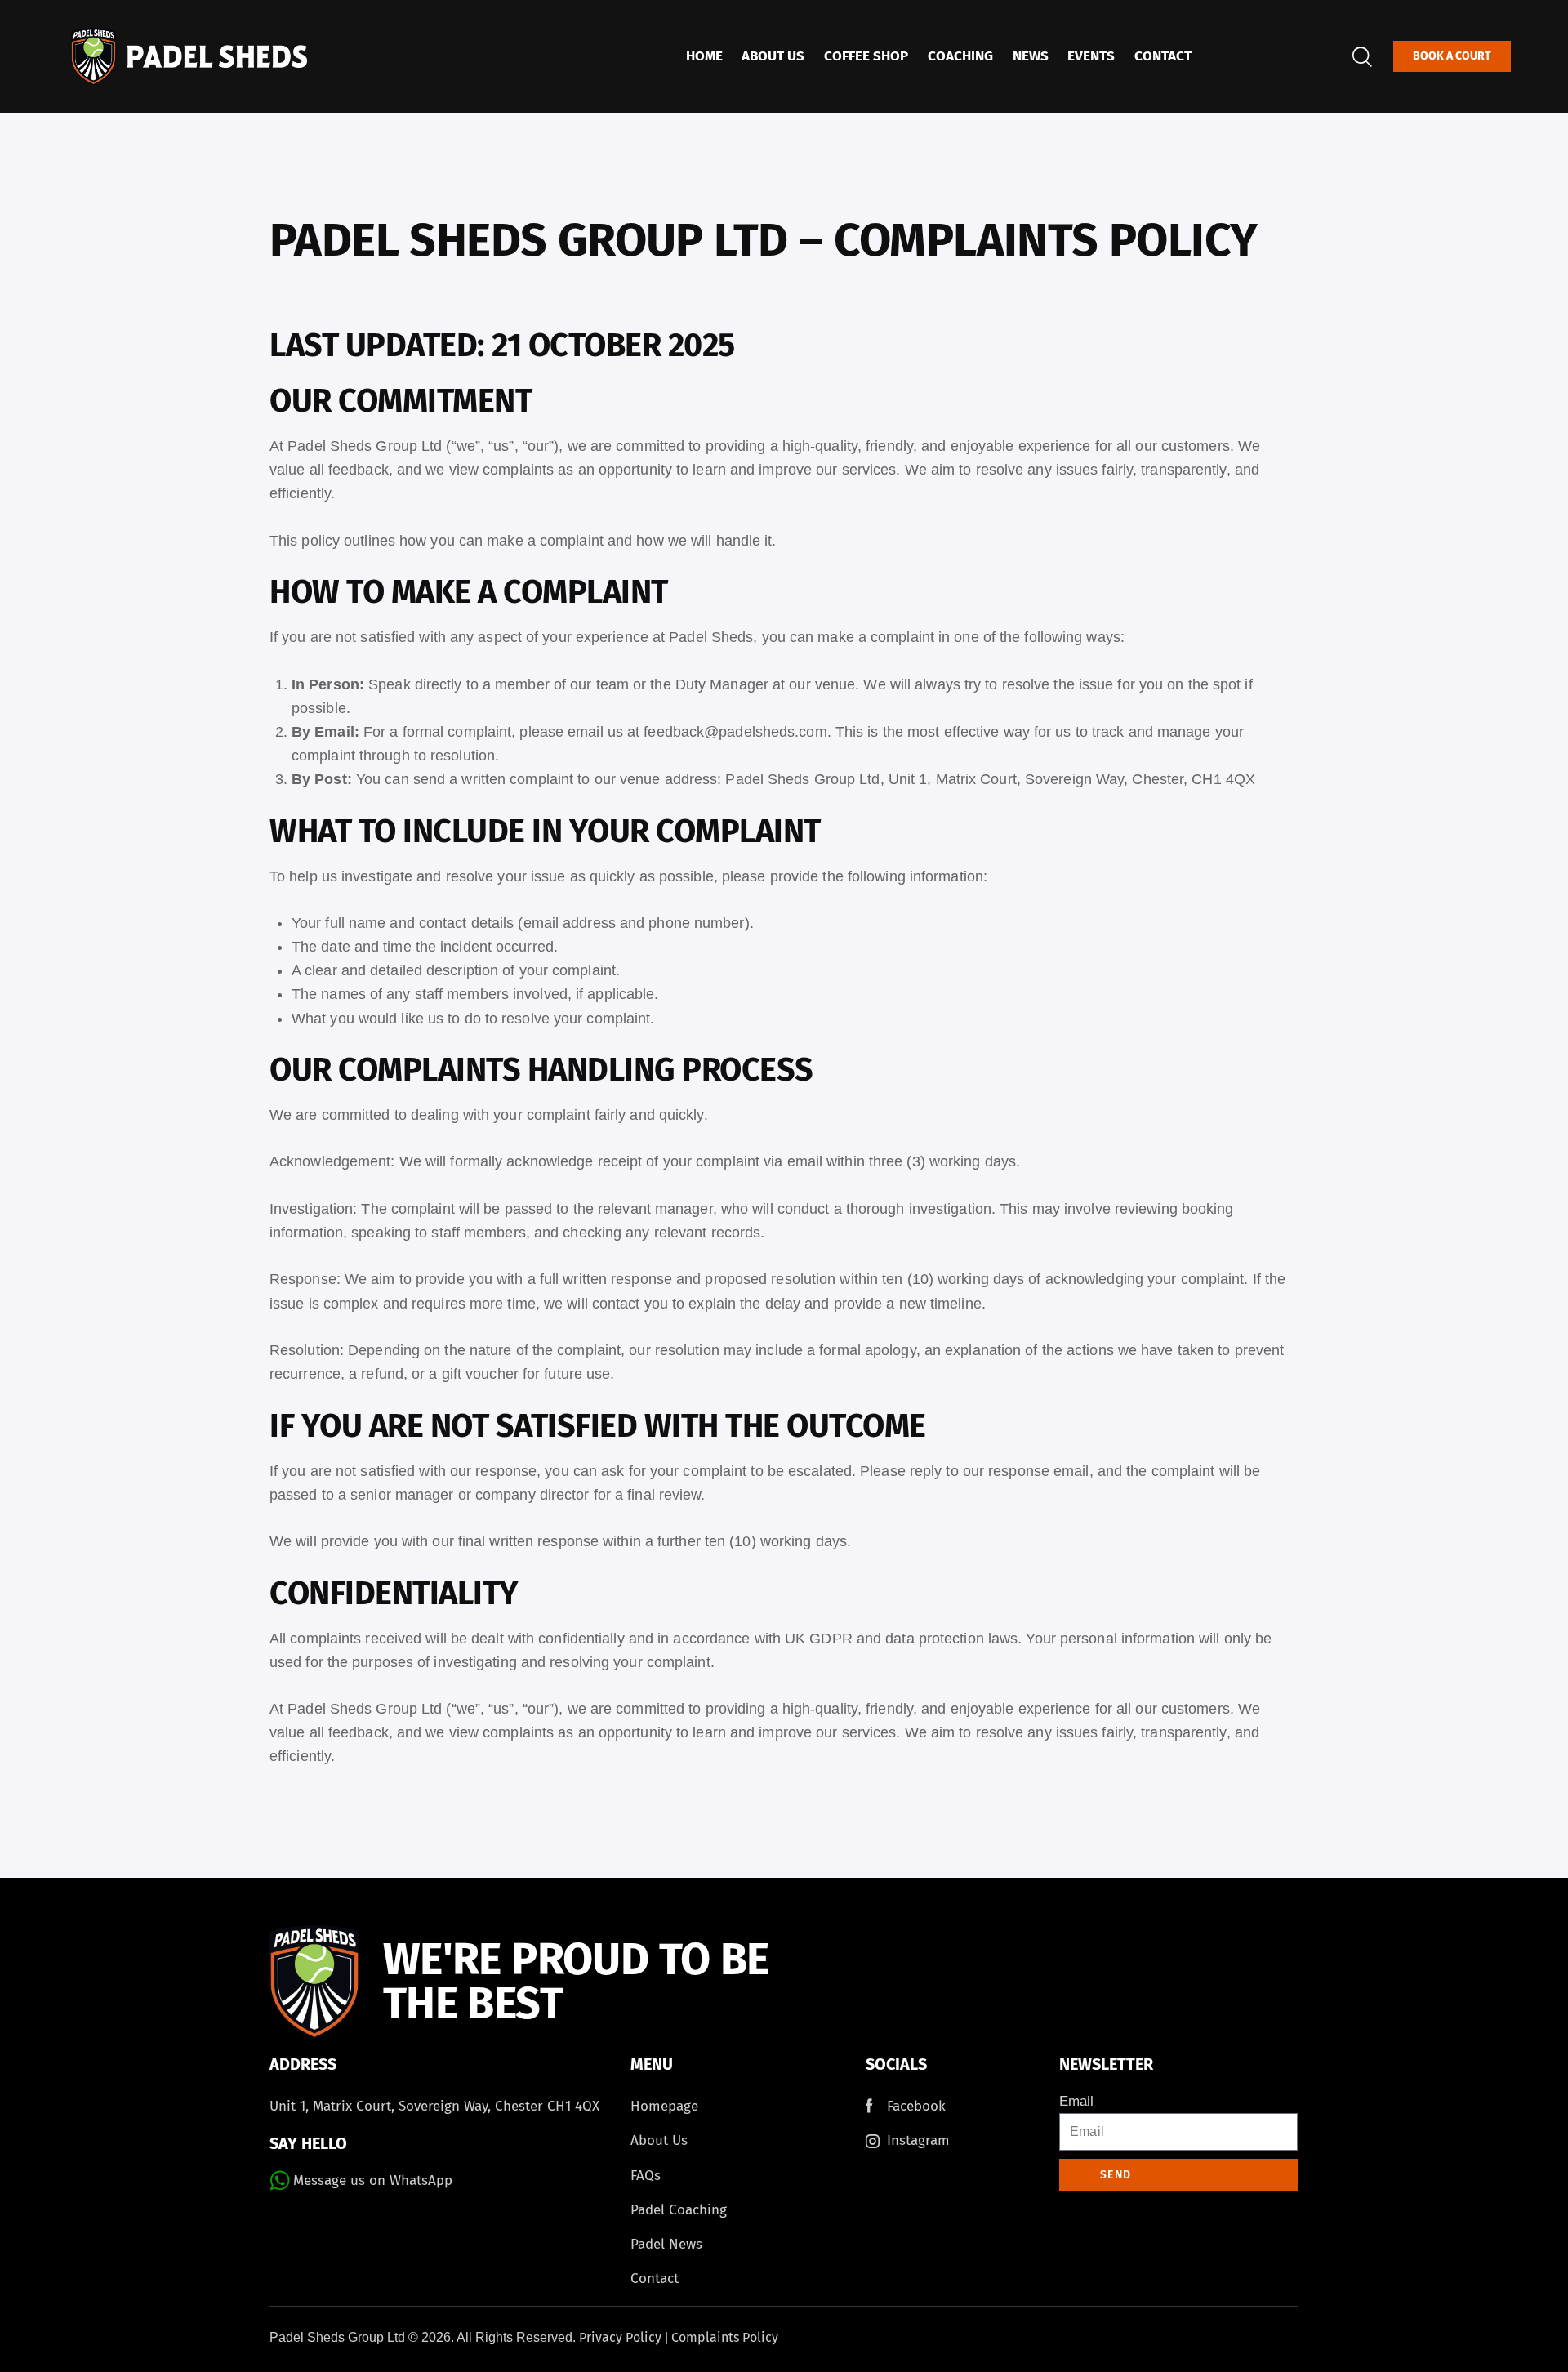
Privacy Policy (620, 2337)
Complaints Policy (725, 2337)
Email (1076, 2101)
